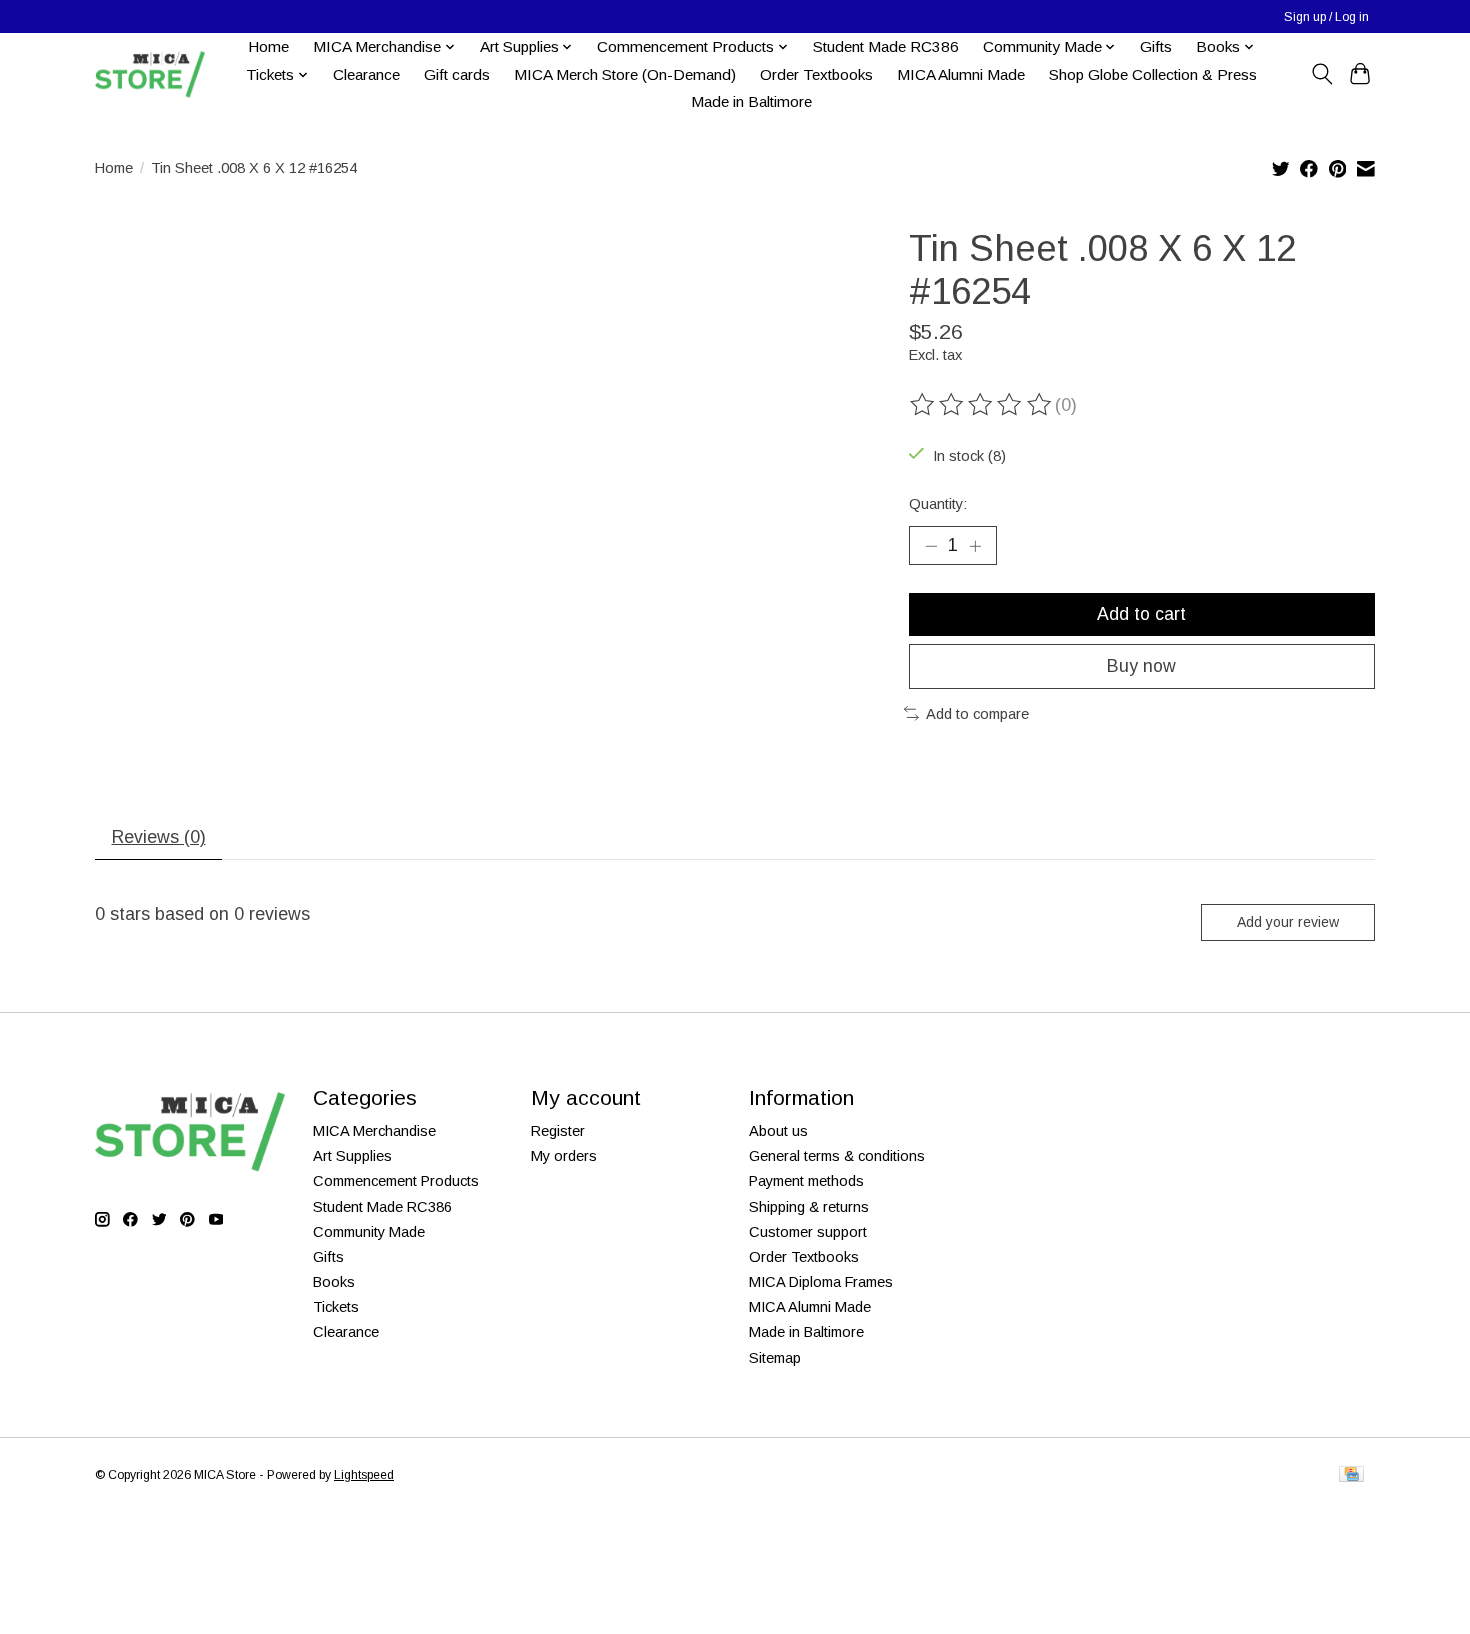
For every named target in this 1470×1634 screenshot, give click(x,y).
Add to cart (1141, 614)
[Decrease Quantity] (931, 545)
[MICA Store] (150, 74)
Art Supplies (352, 1156)
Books (334, 1282)
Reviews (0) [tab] (159, 837)
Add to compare (977, 714)
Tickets (336, 1307)
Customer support (808, 1232)
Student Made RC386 (886, 46)
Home (268, 46)
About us (778, 1131)
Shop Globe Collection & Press (1153, 74)
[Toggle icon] (1321, 74)
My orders (564, 1156)
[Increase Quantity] (975, 545)
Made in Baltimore (751, 101)
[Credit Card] (1351, 1475)
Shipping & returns (809, 1207)
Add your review (1288, 922)
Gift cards (457, 74)
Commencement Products (396, 1181)
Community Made (369, 1232)
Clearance (366, 74)
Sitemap (775, 1358)
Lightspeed (364, 1475)
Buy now (1141, 666)
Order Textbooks (816, 74)
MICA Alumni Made (961, 74)
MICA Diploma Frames (821, 1282)
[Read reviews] (982, 405)
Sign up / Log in (1326, 17)
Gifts (1156, 46)
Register (558, 1131)
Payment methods (806, 1181)
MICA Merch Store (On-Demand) (625, 74)
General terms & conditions (837, 1156)
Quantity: (938, 504)
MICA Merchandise (374, 1131)
